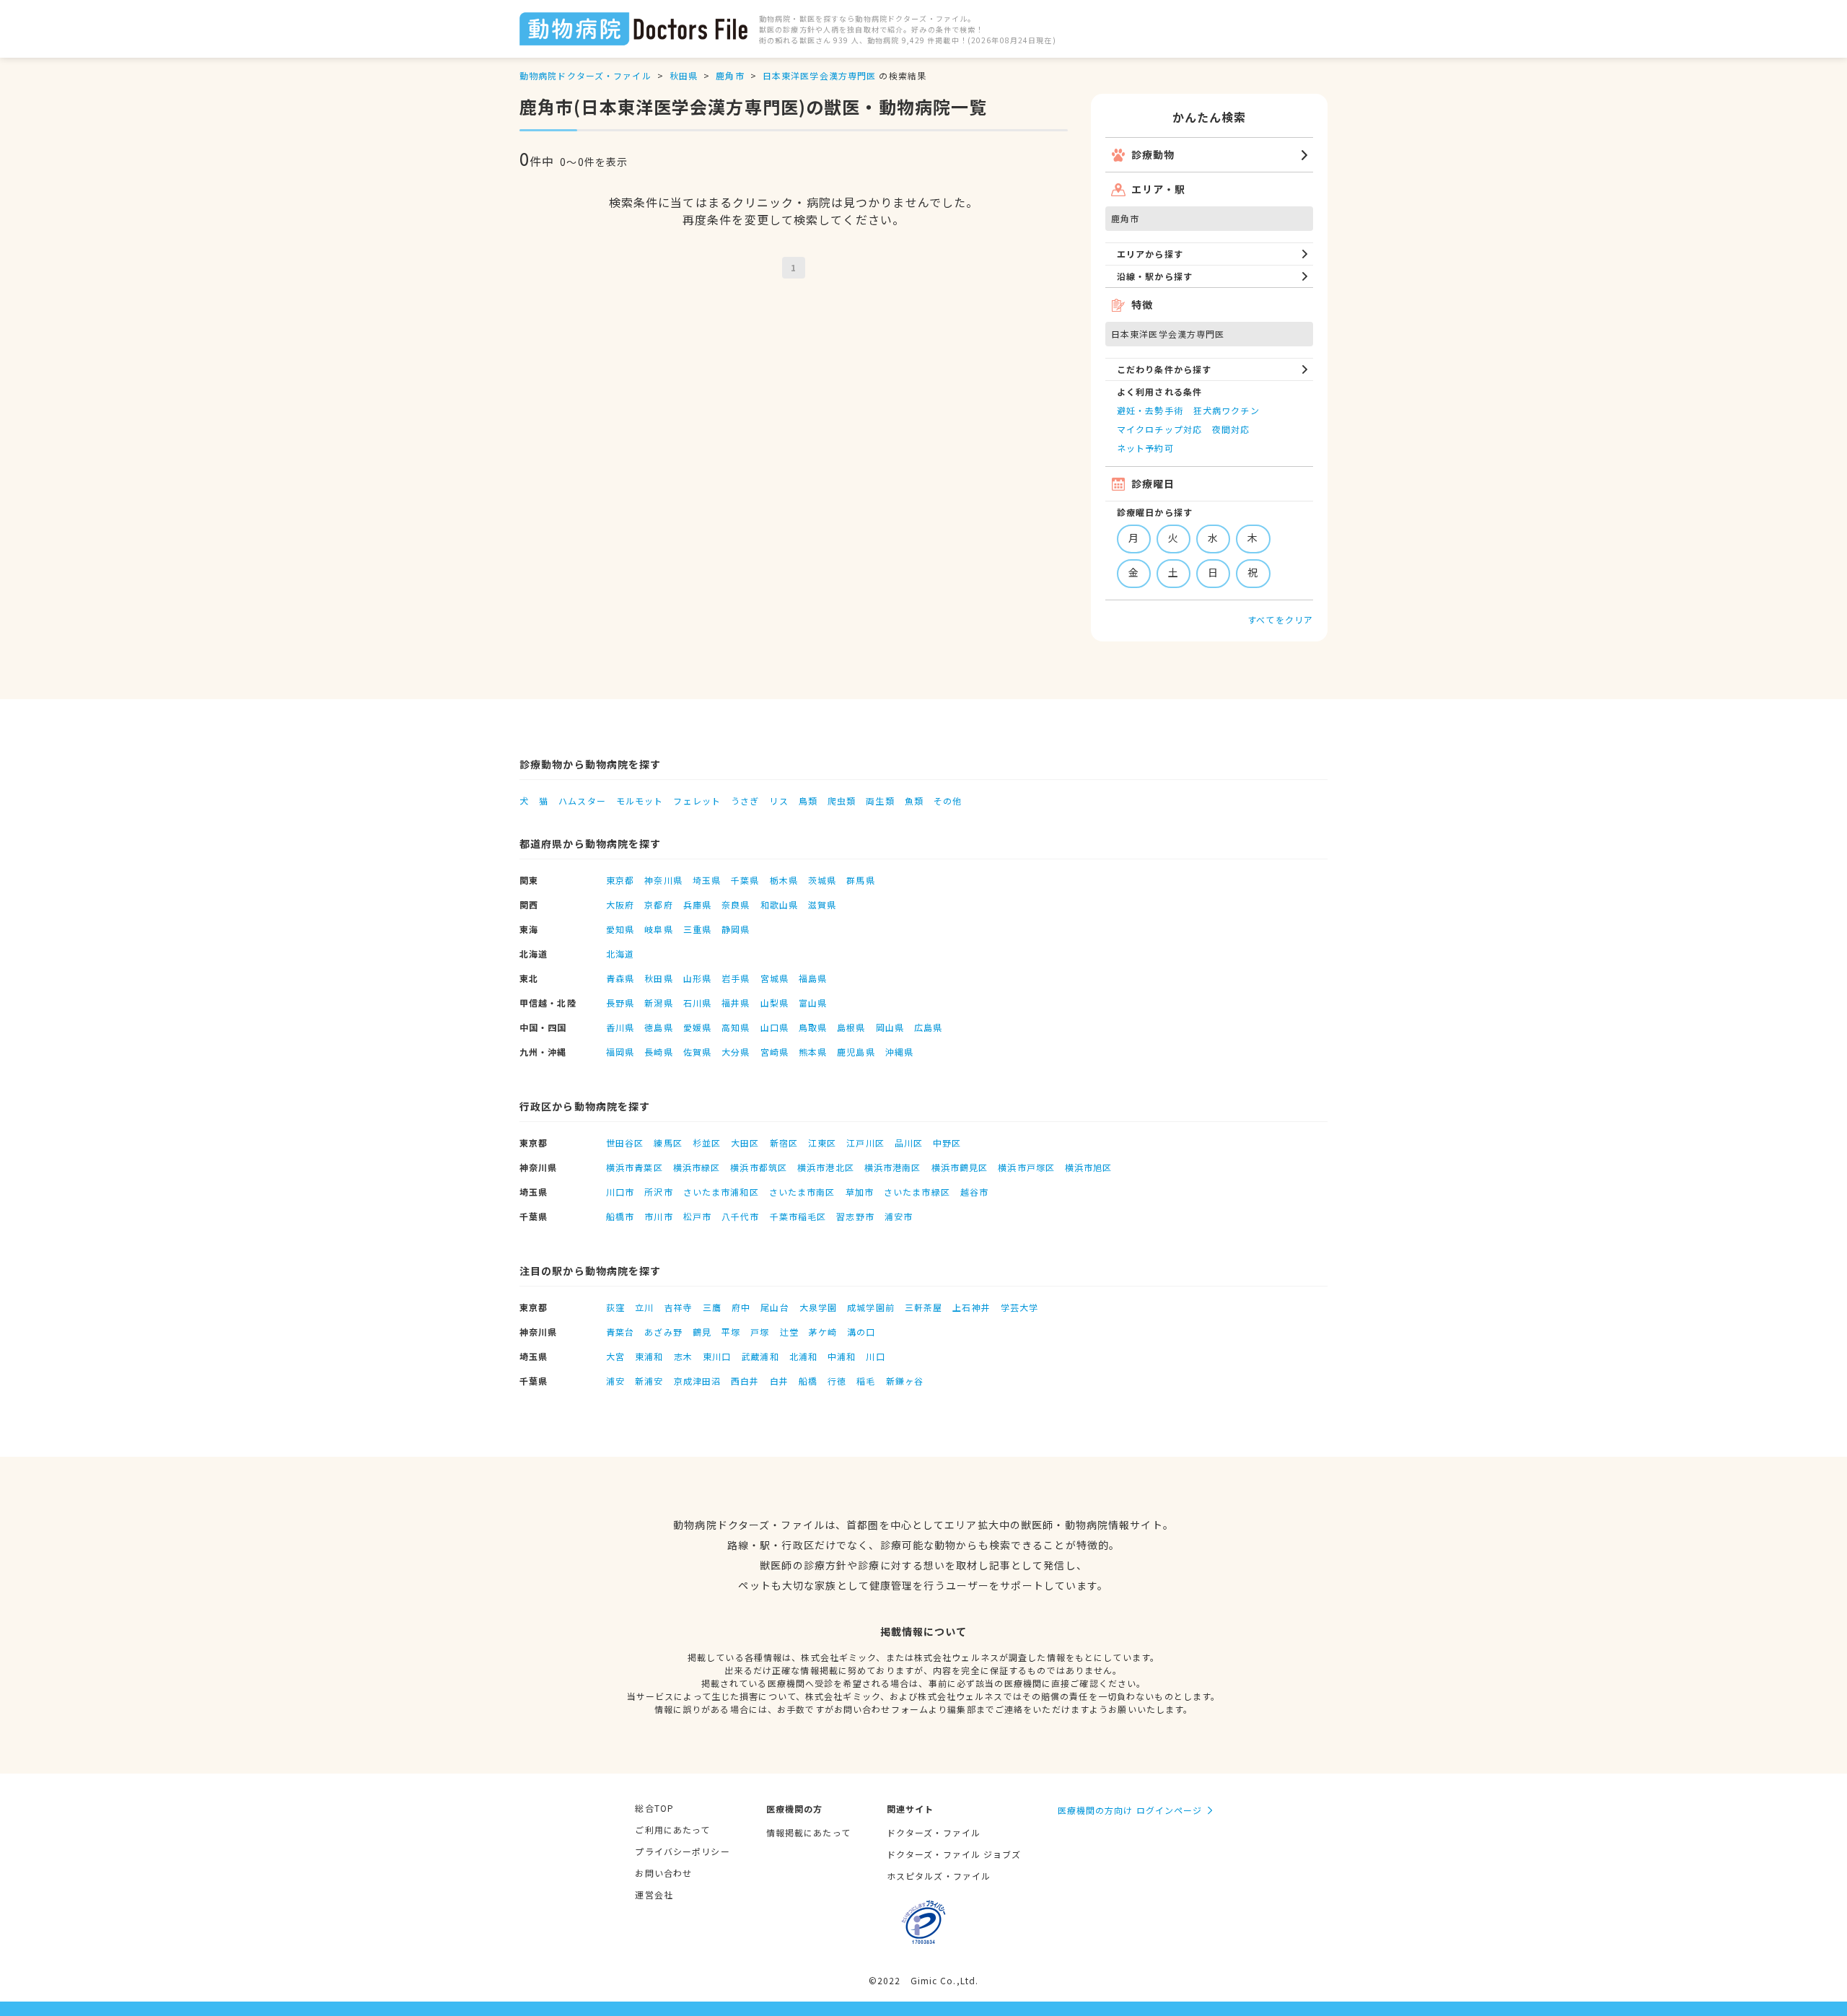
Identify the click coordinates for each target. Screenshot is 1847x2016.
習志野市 (855, 1216)
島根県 (851, 1027)
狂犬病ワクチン (1227, 410)
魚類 (914, 801)
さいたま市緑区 (917, 1192)
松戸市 (697, 1216)
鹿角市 (730, 75)
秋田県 (684, 75)
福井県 (736, 1003)
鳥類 (808, 801)
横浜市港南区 (893, 1167)
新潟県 (658, 1003)
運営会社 (654, 1894)
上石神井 (971, 1307)
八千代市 (740, 1216)
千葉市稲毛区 (798, 1216)
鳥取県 (813, 1027)
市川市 (658, 1216)
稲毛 (866, 1381)
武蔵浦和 (760, 1356)
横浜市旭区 (1089, 1167)
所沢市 (658, 1192)
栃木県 (784, 880)
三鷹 (712, 1307)
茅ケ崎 (823, 1332)
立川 (644, 1307)
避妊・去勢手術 (1150, 410)
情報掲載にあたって (808, 1832)
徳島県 (658, 1027)
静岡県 (736, 929)
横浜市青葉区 (635, 1167)
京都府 (658, 904)
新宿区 (784, 1143)
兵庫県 (697, 904)
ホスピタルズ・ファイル (939, 1876)
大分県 (736, 1052)
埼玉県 (707, 880)
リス (778, 801)
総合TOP (654, 1808)
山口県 (775, 1027)
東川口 (717, 1356)
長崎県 (658, 1052)
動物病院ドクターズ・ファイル (585, 75)
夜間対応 (1231, 429)
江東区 (822, 1143)
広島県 (928, 1027)
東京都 (620, 880)
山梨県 (775, 1003)
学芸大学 (1019, 1307)
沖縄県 (899, 1052)
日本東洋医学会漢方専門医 (819, 75)
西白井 (745, 1381)
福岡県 (620, 1052)
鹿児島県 (856, 1052)
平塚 (731, 1332)
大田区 (745, 1143)
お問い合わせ (663, 1873)
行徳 (837, 1381)
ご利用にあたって (672, 1829)
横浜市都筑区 (759, 1167)
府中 (741, 1307)
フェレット (697, 801)
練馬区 (668, 1143)
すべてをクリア (1280, 619)
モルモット (640, 801)
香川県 (620, 1027)
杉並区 (707, 1143)
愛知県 (620, 929)
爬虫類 (842, 801)
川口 (875, 1356)
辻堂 (789, 1332)
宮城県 (775, 978)
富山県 (813, 1003)
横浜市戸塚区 (1026, 1167)
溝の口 (861, 1332)
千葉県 (745, 880)
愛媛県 (697, 1027)
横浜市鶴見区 (960, 1167)
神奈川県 (663, 880)
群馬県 (860, 880)
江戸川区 (865, 1143)
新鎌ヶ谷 (905, 1381)
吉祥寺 (679, 1307)
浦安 (615, 1381)
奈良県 (736, 904)
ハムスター (582, 801)
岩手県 (736, 978)
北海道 (620, 954)
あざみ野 (663, 1332)
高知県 (736, 1027)
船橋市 (620, 1216)
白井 (779, 1381)
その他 (948, 801)
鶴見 (702, 1332)
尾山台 (775, 1307)
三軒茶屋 (923, 1307)
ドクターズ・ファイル (934, 1832)
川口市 (620, 1192)
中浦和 (842, 1356)
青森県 (620, 978)
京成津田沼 (698, 1381)
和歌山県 (779, 904)
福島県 (813, 978)
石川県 (697, 1003)
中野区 (947, 1143)
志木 (683, 1356)
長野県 (620, 1003)
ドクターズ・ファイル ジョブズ (954, 1854)
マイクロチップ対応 (1159, 429)
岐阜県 (658, 929)
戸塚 (760, 1332)
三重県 (697, 929)
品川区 (909, 1143)
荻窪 (615, 1307)
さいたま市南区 (802, 1192)
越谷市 (974, 1192)
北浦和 (803, 1356)
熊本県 (813, 1052)
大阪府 (620, 904)
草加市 (860, 1192)
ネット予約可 (1145, 448)
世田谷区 (625, 1143)
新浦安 (649, 1381)
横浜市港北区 (826, 1167)
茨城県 (822, 880)
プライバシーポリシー (682, 1851)
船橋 (808, 1381)
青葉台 (620, 1332)
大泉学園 (818, 1307)
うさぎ (745, 801)
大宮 (615, 1356)
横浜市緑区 (697, 1167)
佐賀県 (697, 1052)
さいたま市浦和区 (721, 1192)
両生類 (880, 801)
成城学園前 (871, 1307)
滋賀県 (822, 904)
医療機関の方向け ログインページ (1130, 1810)
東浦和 (649, 1356)
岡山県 (890, 1027)
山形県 (697, 978)
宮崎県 (775, 1052)
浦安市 (899, 1216)
